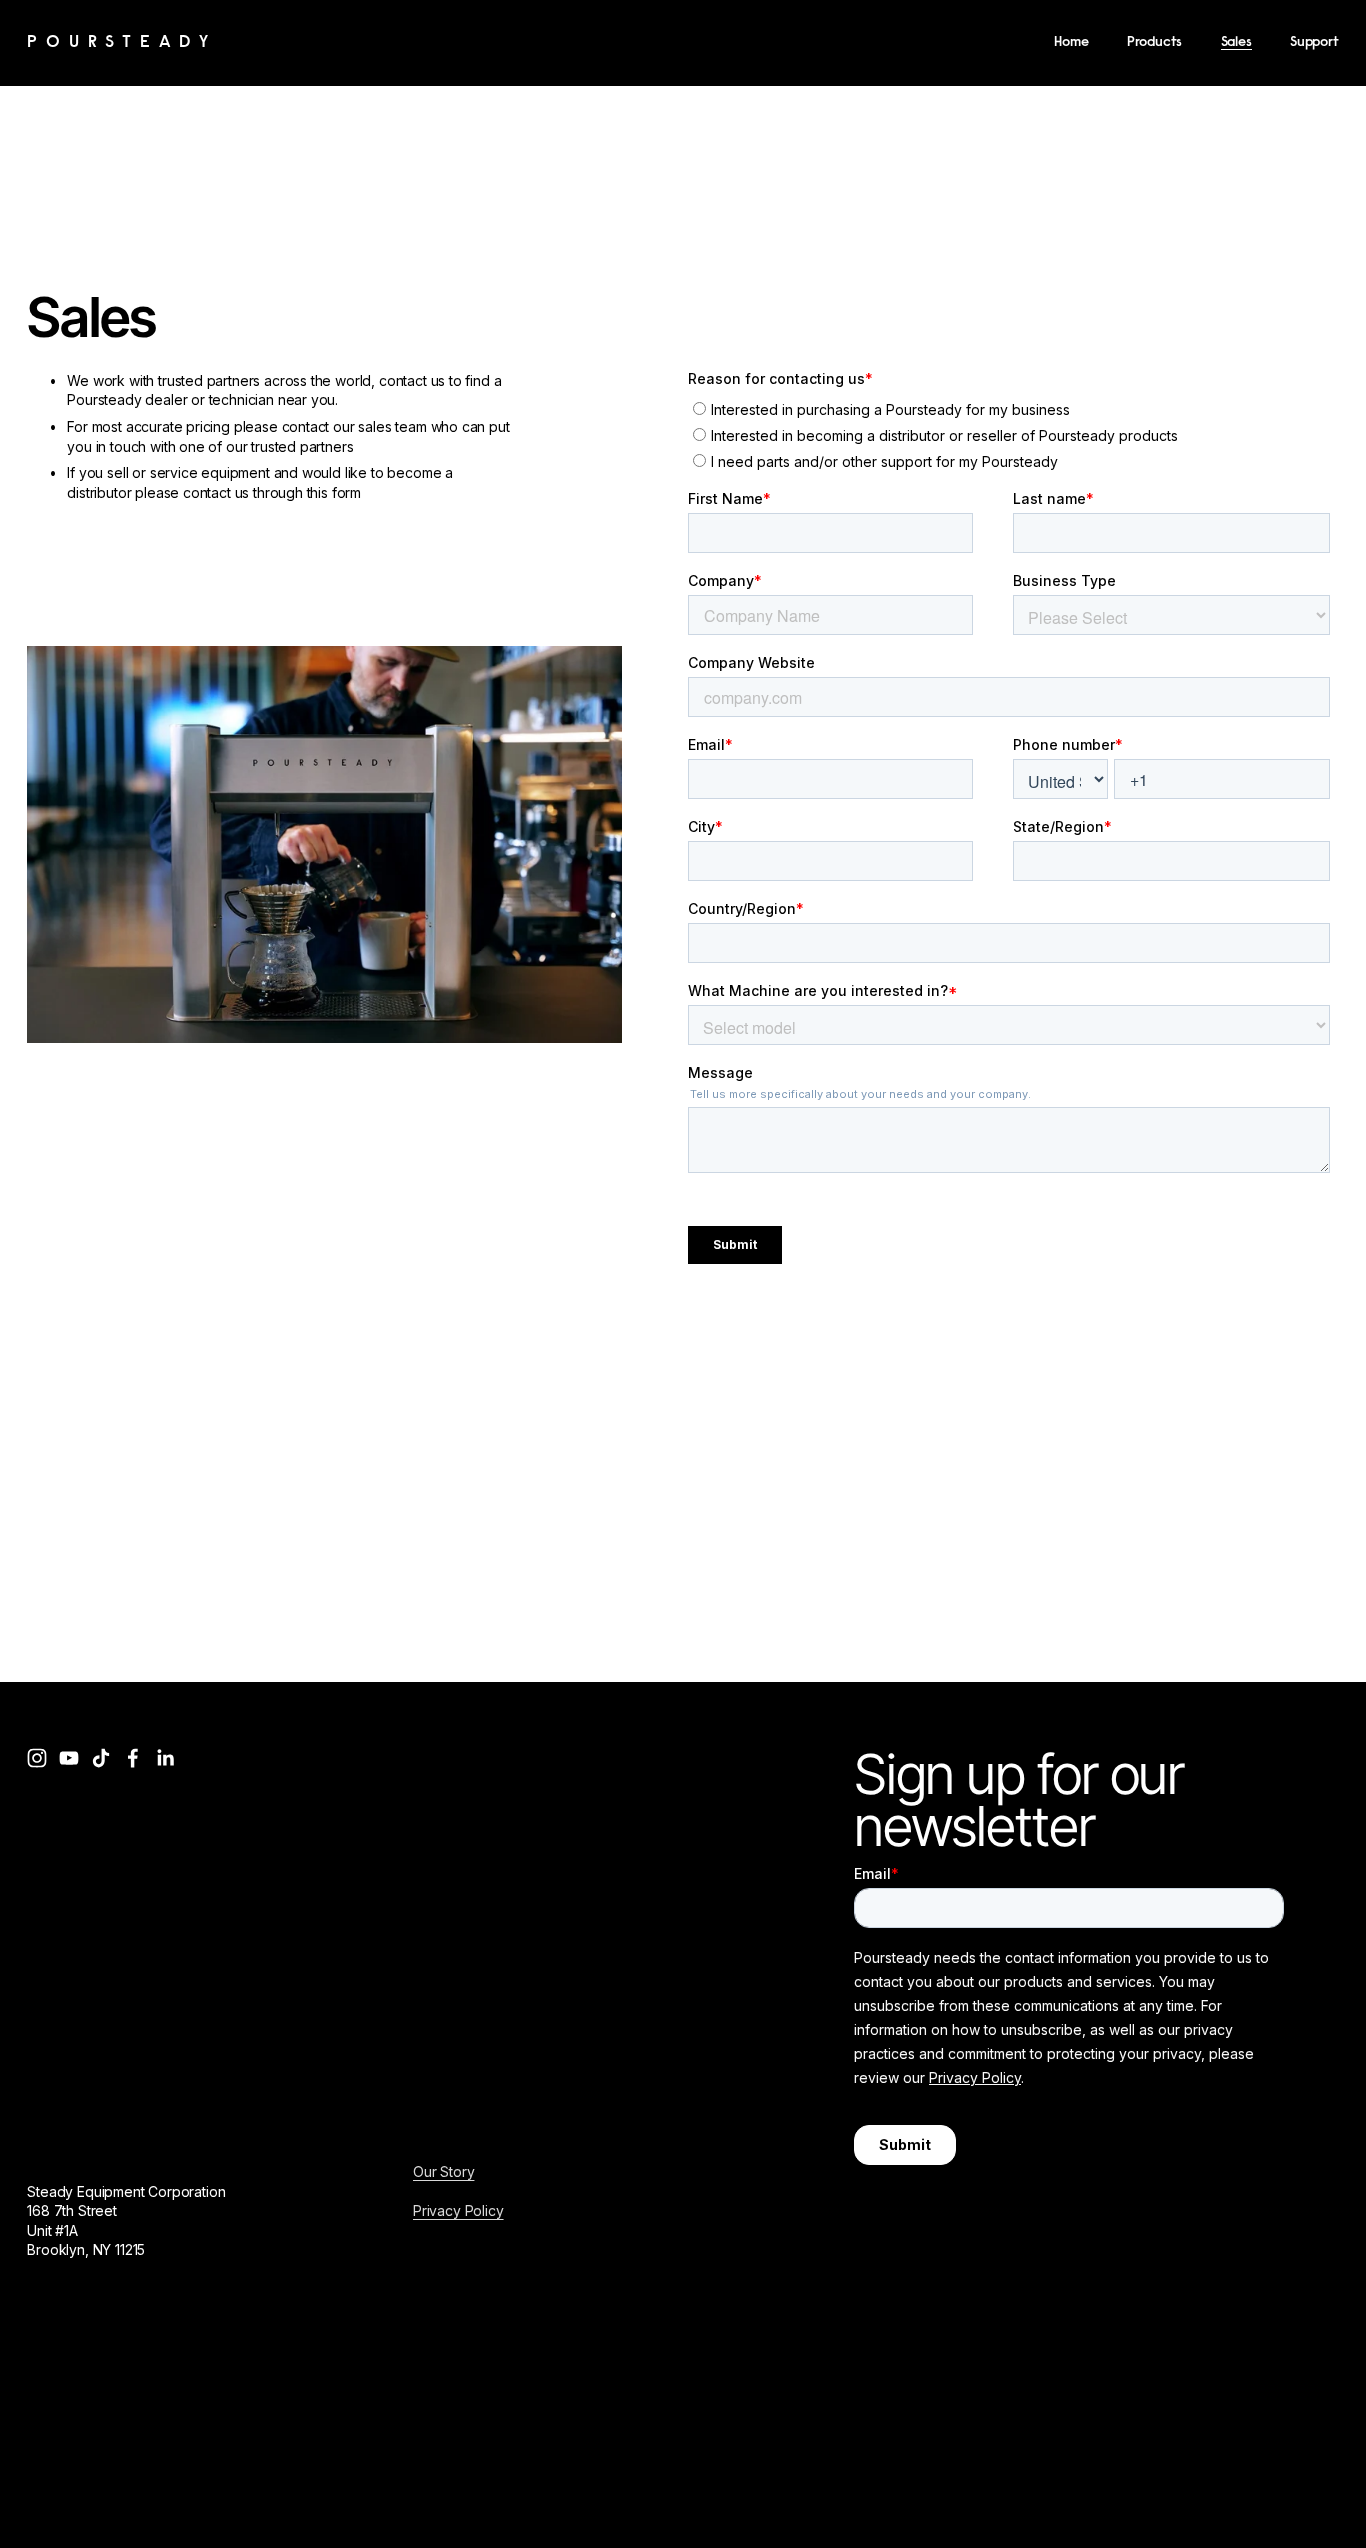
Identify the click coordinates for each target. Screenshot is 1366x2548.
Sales (1236, 43)
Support (1314, 43)
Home (1071, 43)
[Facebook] (133, 1758)
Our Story (443, 2171)
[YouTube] (69, 1758)
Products (1155, 43)
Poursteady (122, 43)
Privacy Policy (458, 2210)
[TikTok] (101, 1758)
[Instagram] (37, 1758)
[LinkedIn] (165, 1758)
